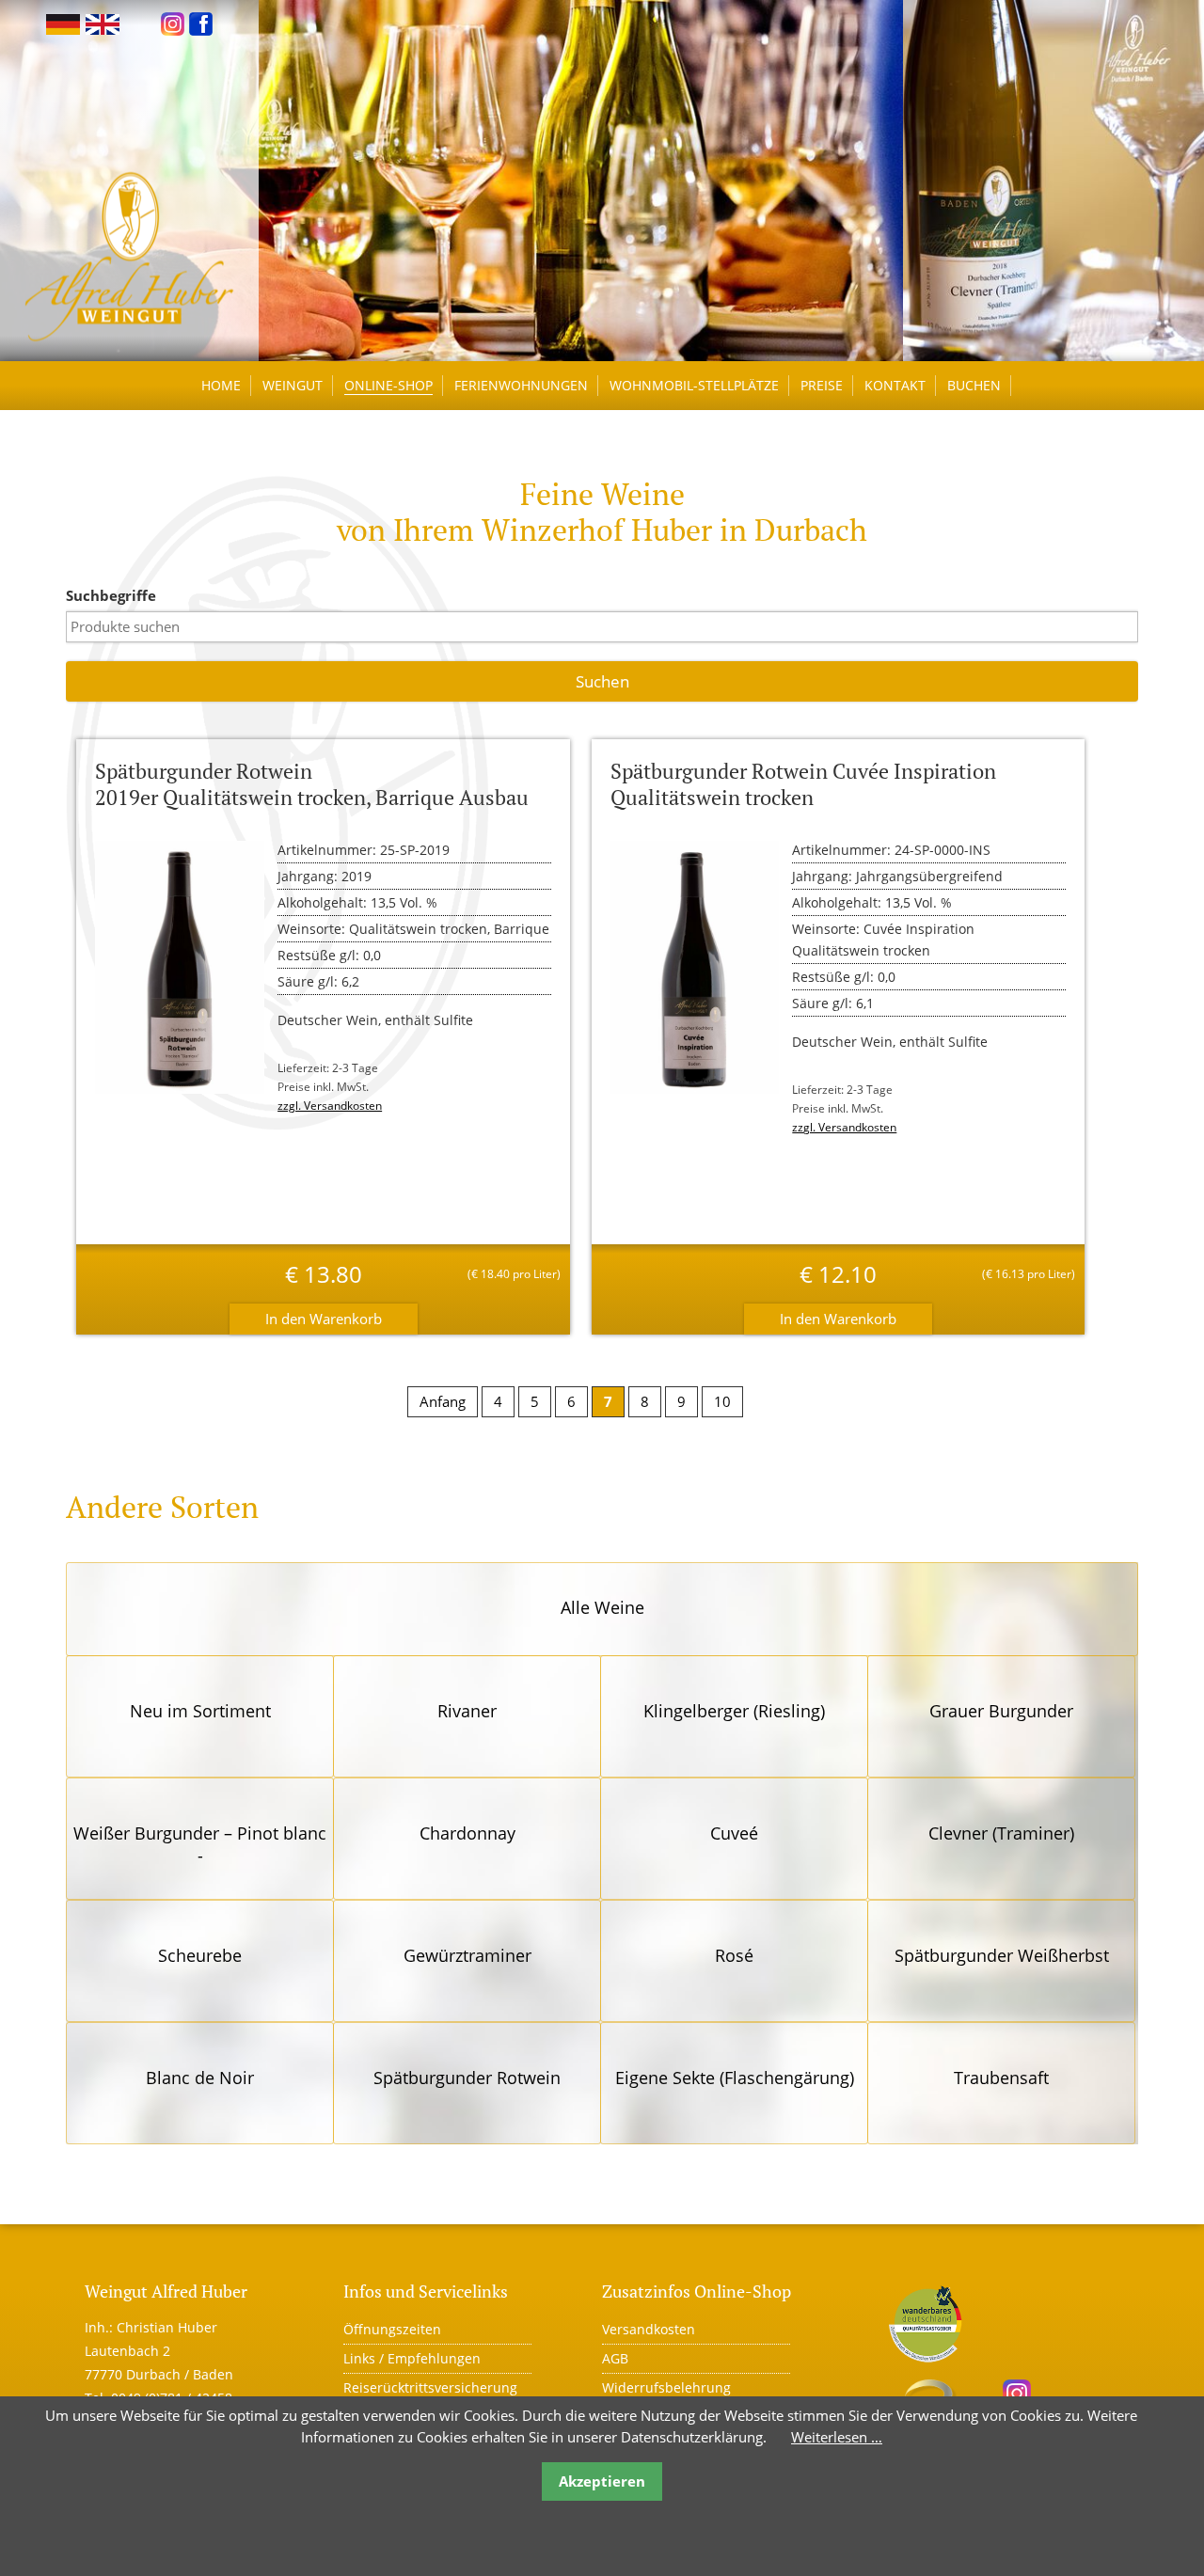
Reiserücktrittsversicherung (430, 2387)
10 (722, 1401)
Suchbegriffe (111, 595)
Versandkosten (649, 2329)
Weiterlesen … (837, 2437)
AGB (615, 2358)
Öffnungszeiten (392, 2329)
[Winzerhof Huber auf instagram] (173, 23)
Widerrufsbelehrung (666, 2387)
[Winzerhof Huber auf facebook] (201, 23)
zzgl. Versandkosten (330, 1106)
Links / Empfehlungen (412, 2358)
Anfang (443, 1401)
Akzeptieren (602, 2481)
